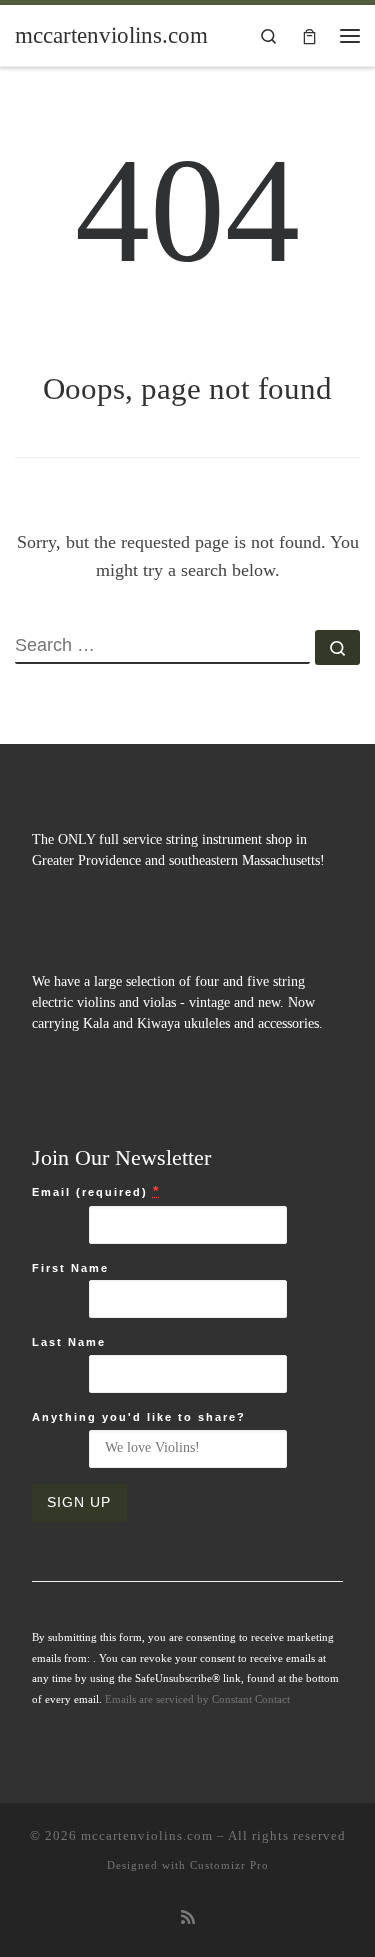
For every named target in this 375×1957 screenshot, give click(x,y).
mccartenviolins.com (147, 1835)
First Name (70, 1268)
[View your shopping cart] (309, 35)
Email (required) (96, 1191)
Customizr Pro (229, 1865)
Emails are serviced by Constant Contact (197, 1699)
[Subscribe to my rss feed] (188, 1918)
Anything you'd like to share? (139, 1417)
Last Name (69, 1342)
